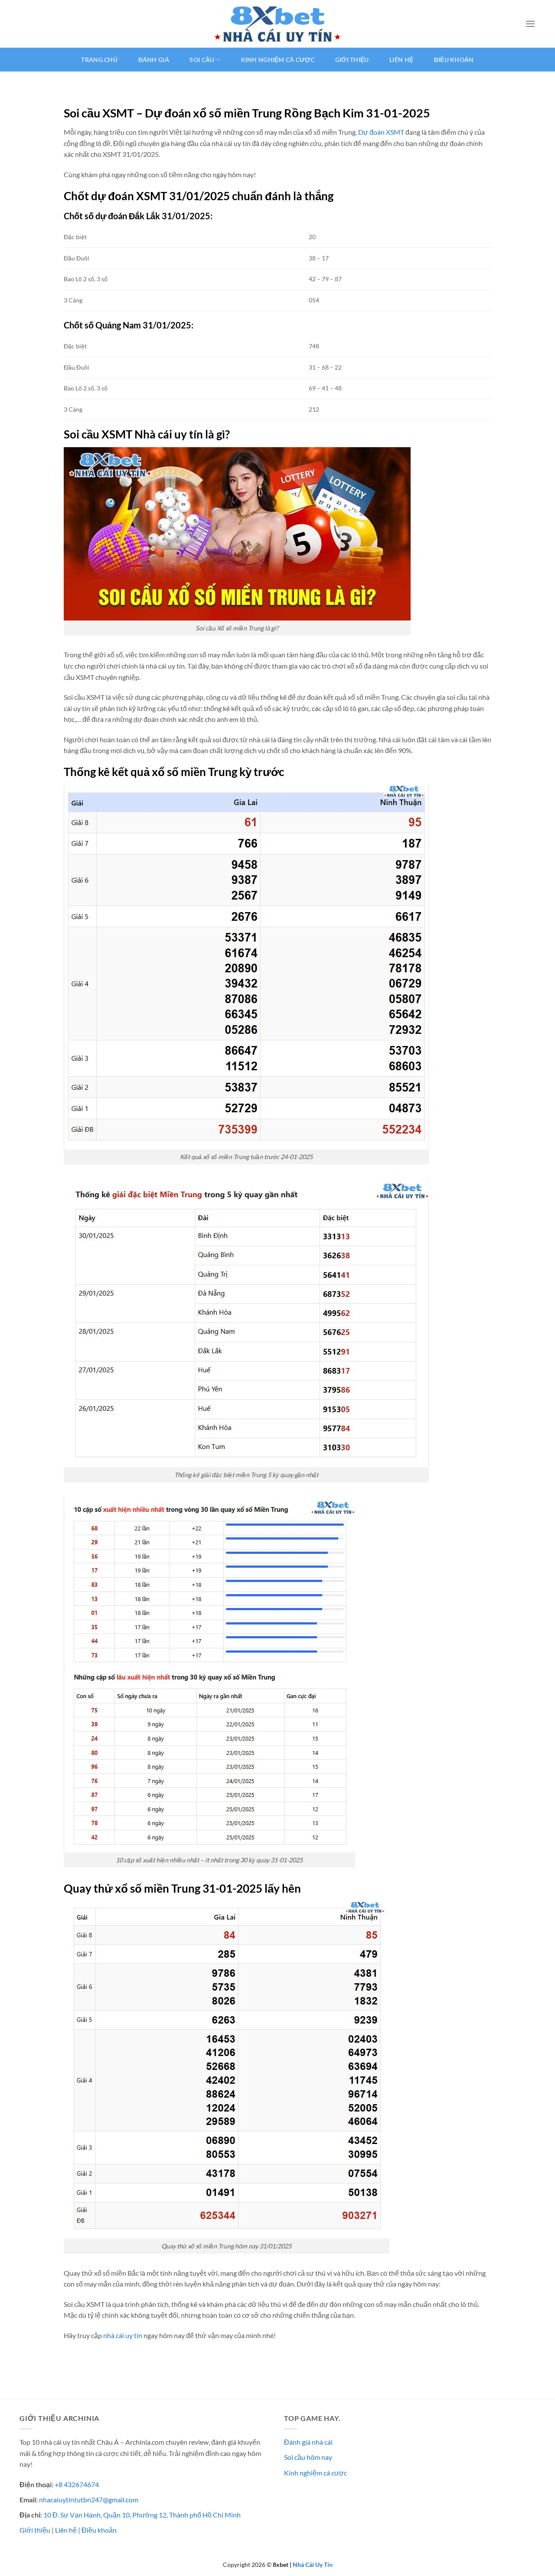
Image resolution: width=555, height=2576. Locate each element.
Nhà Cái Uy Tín (313, 2565)
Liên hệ (401, 60)
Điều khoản (454, 60)
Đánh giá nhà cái (308, 2442)
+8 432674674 (77, 2484)
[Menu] (530, 24)
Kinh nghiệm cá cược (278, 60)
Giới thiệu (352, 60)
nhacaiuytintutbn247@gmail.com (89, 2500)
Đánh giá (154, 60)
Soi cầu (202, 60)
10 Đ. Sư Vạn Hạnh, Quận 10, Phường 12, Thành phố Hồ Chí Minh (142, 2515)
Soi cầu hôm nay (308, 2457)
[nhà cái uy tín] (277, 24)
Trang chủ (99, 60)
